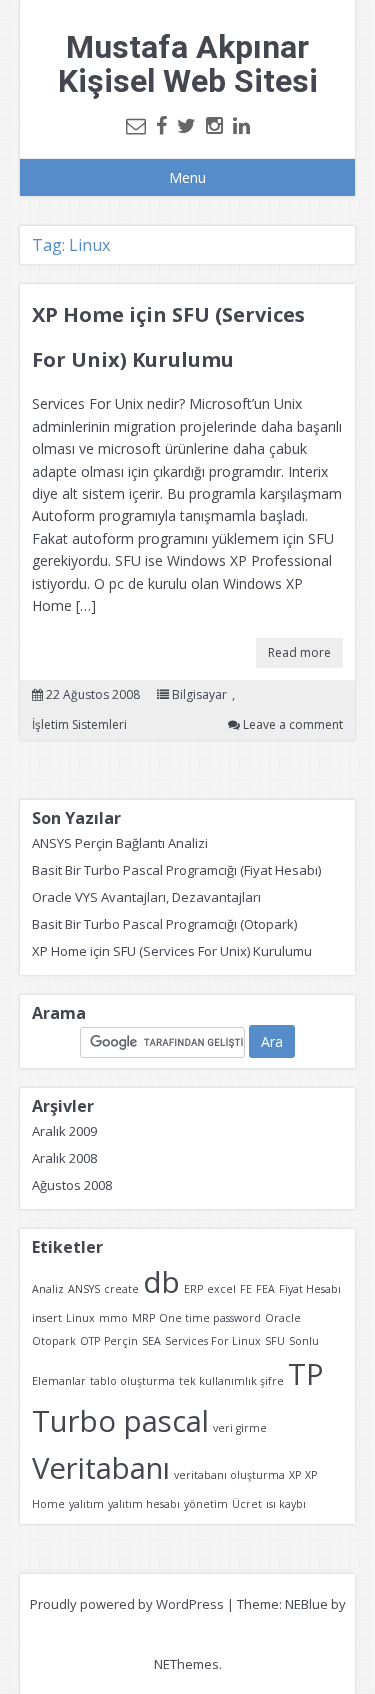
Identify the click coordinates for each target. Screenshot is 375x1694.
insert (47, 1318)
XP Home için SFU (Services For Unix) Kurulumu (172, 951)
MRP (143, 1318)
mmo (113, 1318)
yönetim (206, 1504)
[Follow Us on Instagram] (214, 125)
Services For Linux (213, 1341)
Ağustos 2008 (72, 1185)
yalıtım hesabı (144, 1504)
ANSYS (84, 1289)
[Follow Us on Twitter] (186, 125)
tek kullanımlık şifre (231, 1381)
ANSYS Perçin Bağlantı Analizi (120, 843)
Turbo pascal (120, 1421)
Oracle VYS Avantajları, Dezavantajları (146, 897)
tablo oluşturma (132, 1381)
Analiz (48, 1289)
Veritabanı (101, 1468)
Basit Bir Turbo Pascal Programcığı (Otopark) (164, 924)
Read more (299, 652)
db (161, 1282)
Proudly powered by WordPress (127, 1604)
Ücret (247, 1504)
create (121, 1289)
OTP (90, 1341)
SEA (151, 1341)
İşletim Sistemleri (79, 724)
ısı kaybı (286, 1504)
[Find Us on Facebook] (161, 125)
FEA (265, 1289)
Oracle (283, 1318)
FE (246, 1289)
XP (295, 1475)
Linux (80, 1318)
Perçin (121, 1341)
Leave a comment (293, 724)
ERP (193, 1289)
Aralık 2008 (64, 1158)
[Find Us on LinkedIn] (241, 125)
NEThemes (186, 1664)
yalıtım (86, 1504)
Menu (187, 177)
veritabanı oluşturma (229, 1475)
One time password (210, 1318)
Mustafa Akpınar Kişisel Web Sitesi (188, 64)
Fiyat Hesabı (310, 1289)
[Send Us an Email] (136, 125)
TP (306, 1374)
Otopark (54, 1341)
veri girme (240, 1428)
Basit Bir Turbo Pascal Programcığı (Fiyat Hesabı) (176, 870)
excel (221, 1289)
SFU (275, 1341)
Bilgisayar (199, 694)
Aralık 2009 (64, 1131)
